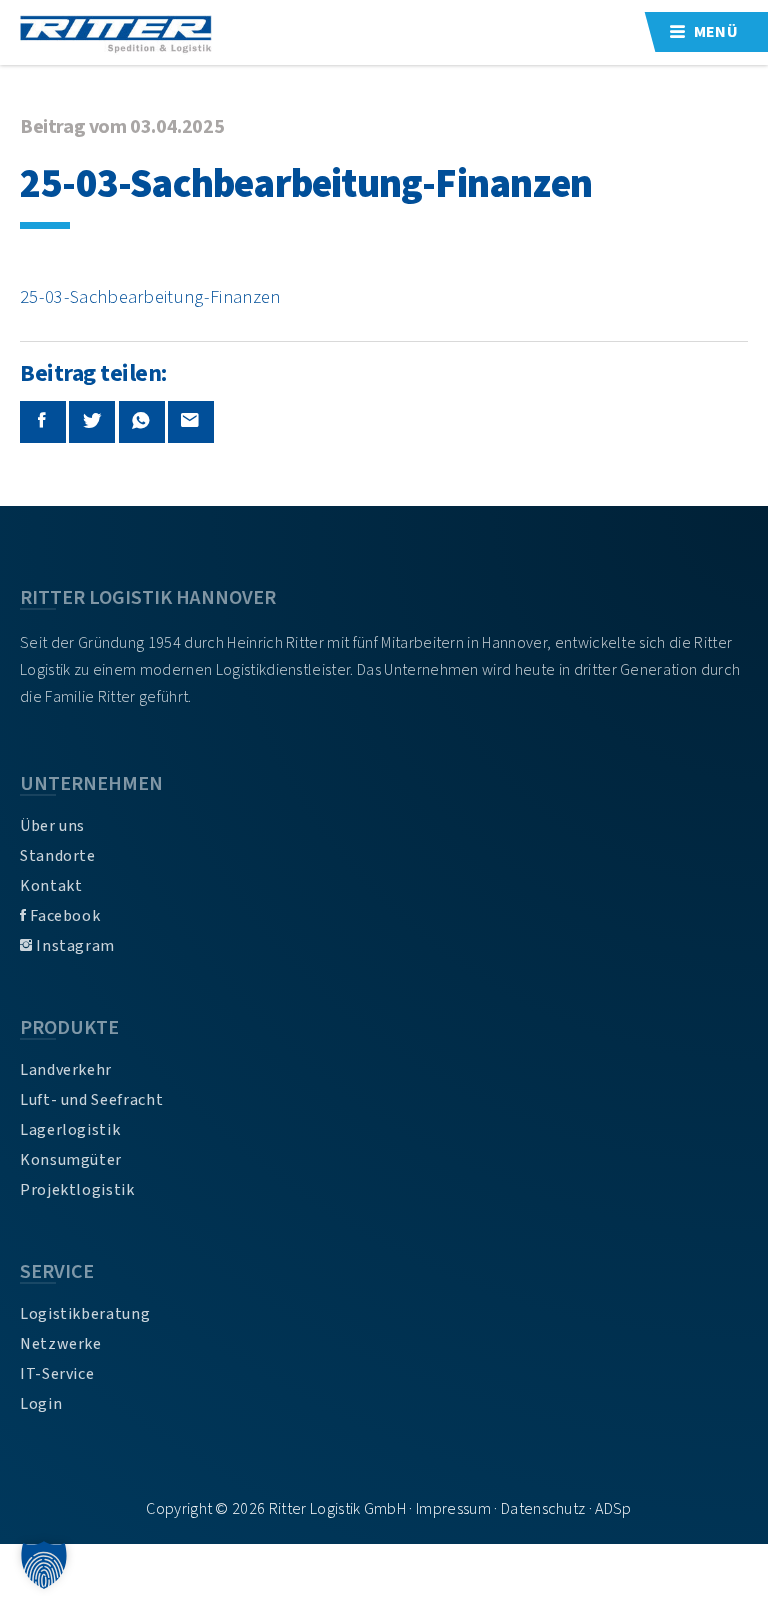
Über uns (52, 826)
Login (41, 1404)
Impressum (453, 1509)
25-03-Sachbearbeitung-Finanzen (150, 297)
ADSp (613, 1509)
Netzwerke (61, 1344)
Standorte (58, 856)
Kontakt (51, 886)
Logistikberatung (85, 1314)
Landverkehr (66, 1070)
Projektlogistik (77, 1190)
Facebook (64, 916)
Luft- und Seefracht (91, 1100)
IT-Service (57, 1374)
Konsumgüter (71, 1160)
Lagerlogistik (70, 1130)
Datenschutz (543, 1509)
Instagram (74, 946)
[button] (44, 1565)
